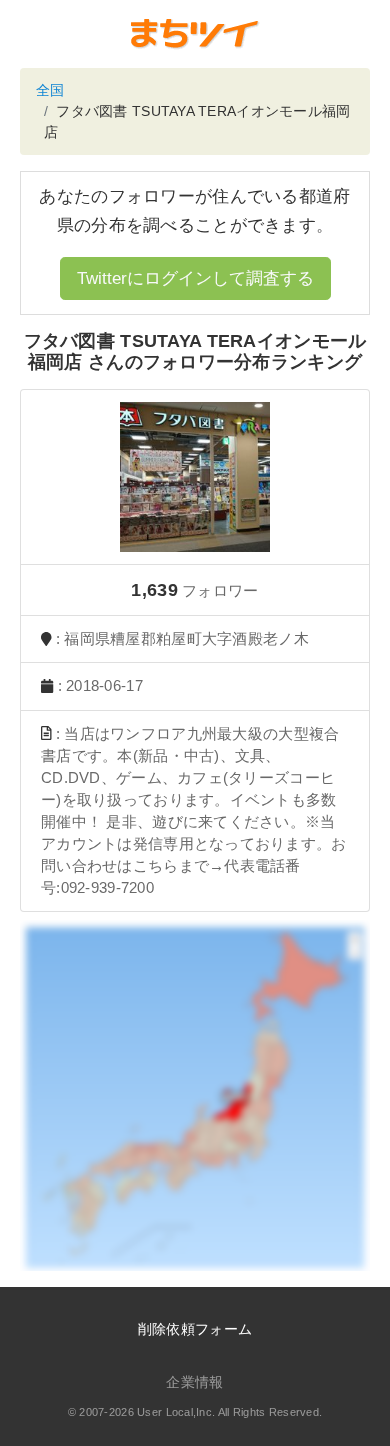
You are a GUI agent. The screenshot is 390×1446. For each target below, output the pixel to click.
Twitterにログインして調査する (195, 278)
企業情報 (194, 1382)
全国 (50, 90)
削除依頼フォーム (195, 1329)
